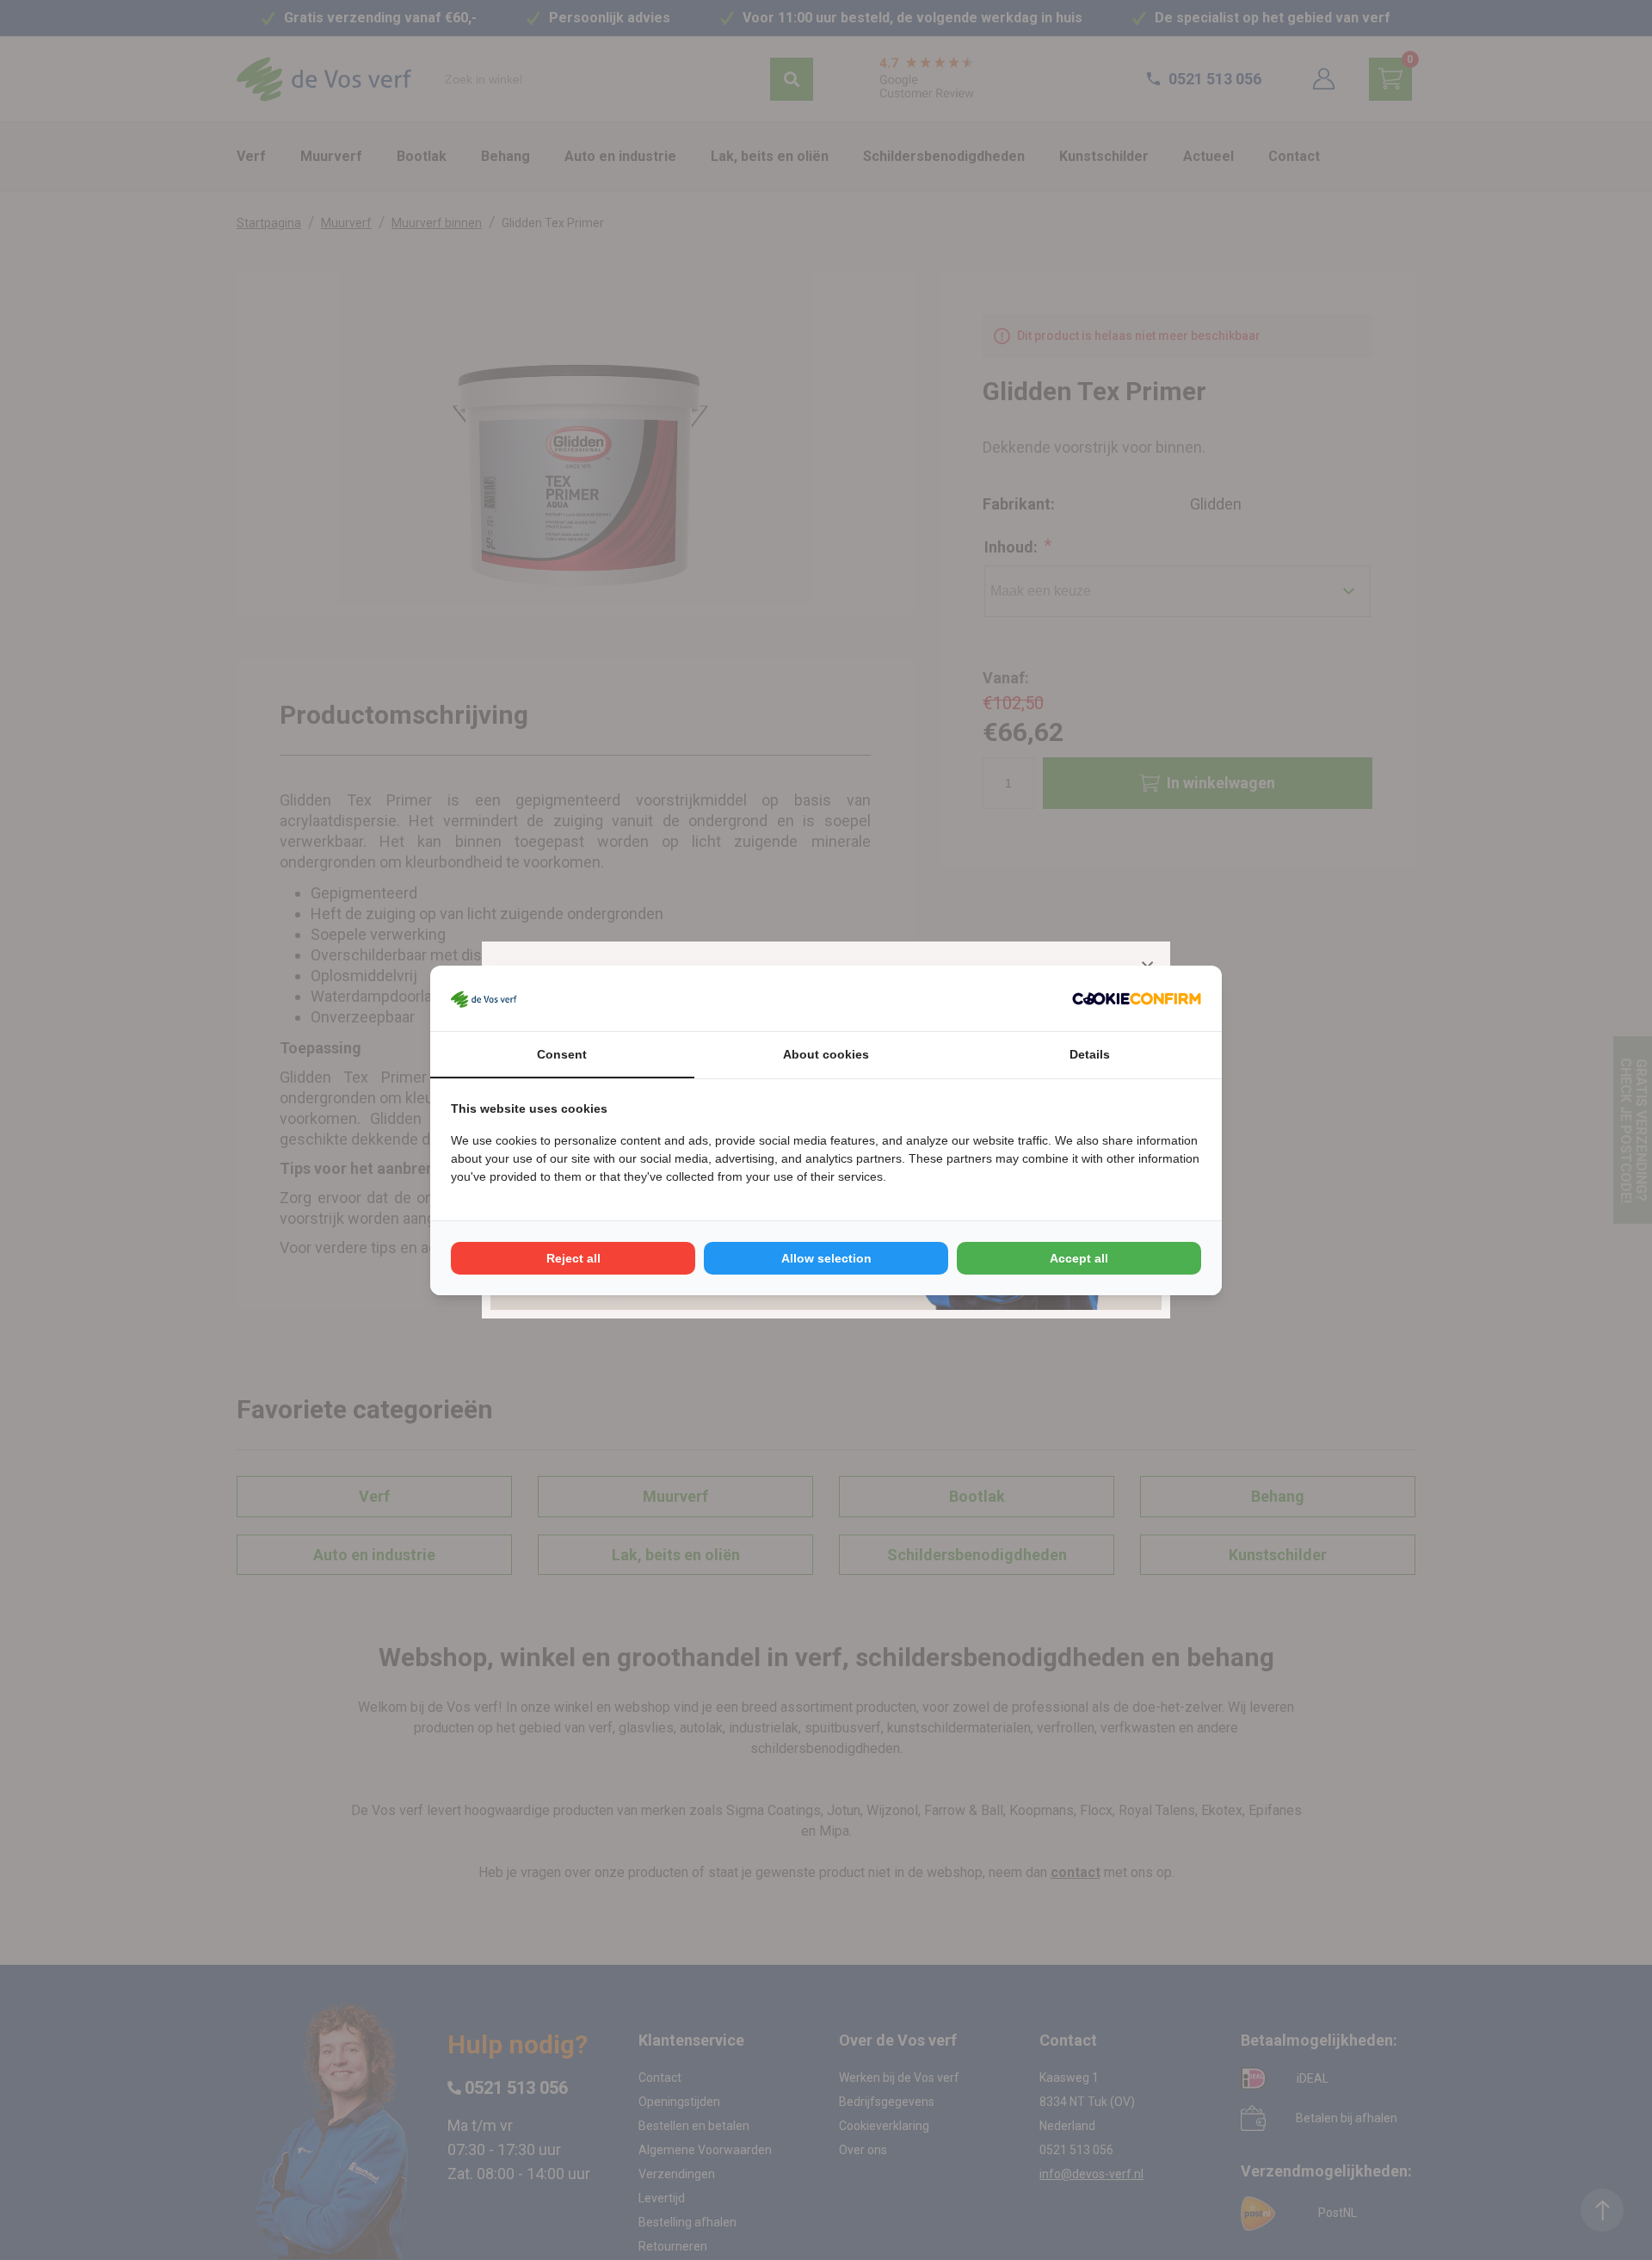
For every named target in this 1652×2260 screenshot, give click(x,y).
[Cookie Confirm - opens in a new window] (1137, 998)
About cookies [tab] (826, 1054)
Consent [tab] (562, 1054)
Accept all (1079, 1258)
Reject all (573, 1258)
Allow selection (826, 1258)
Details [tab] (1090, 1054)
